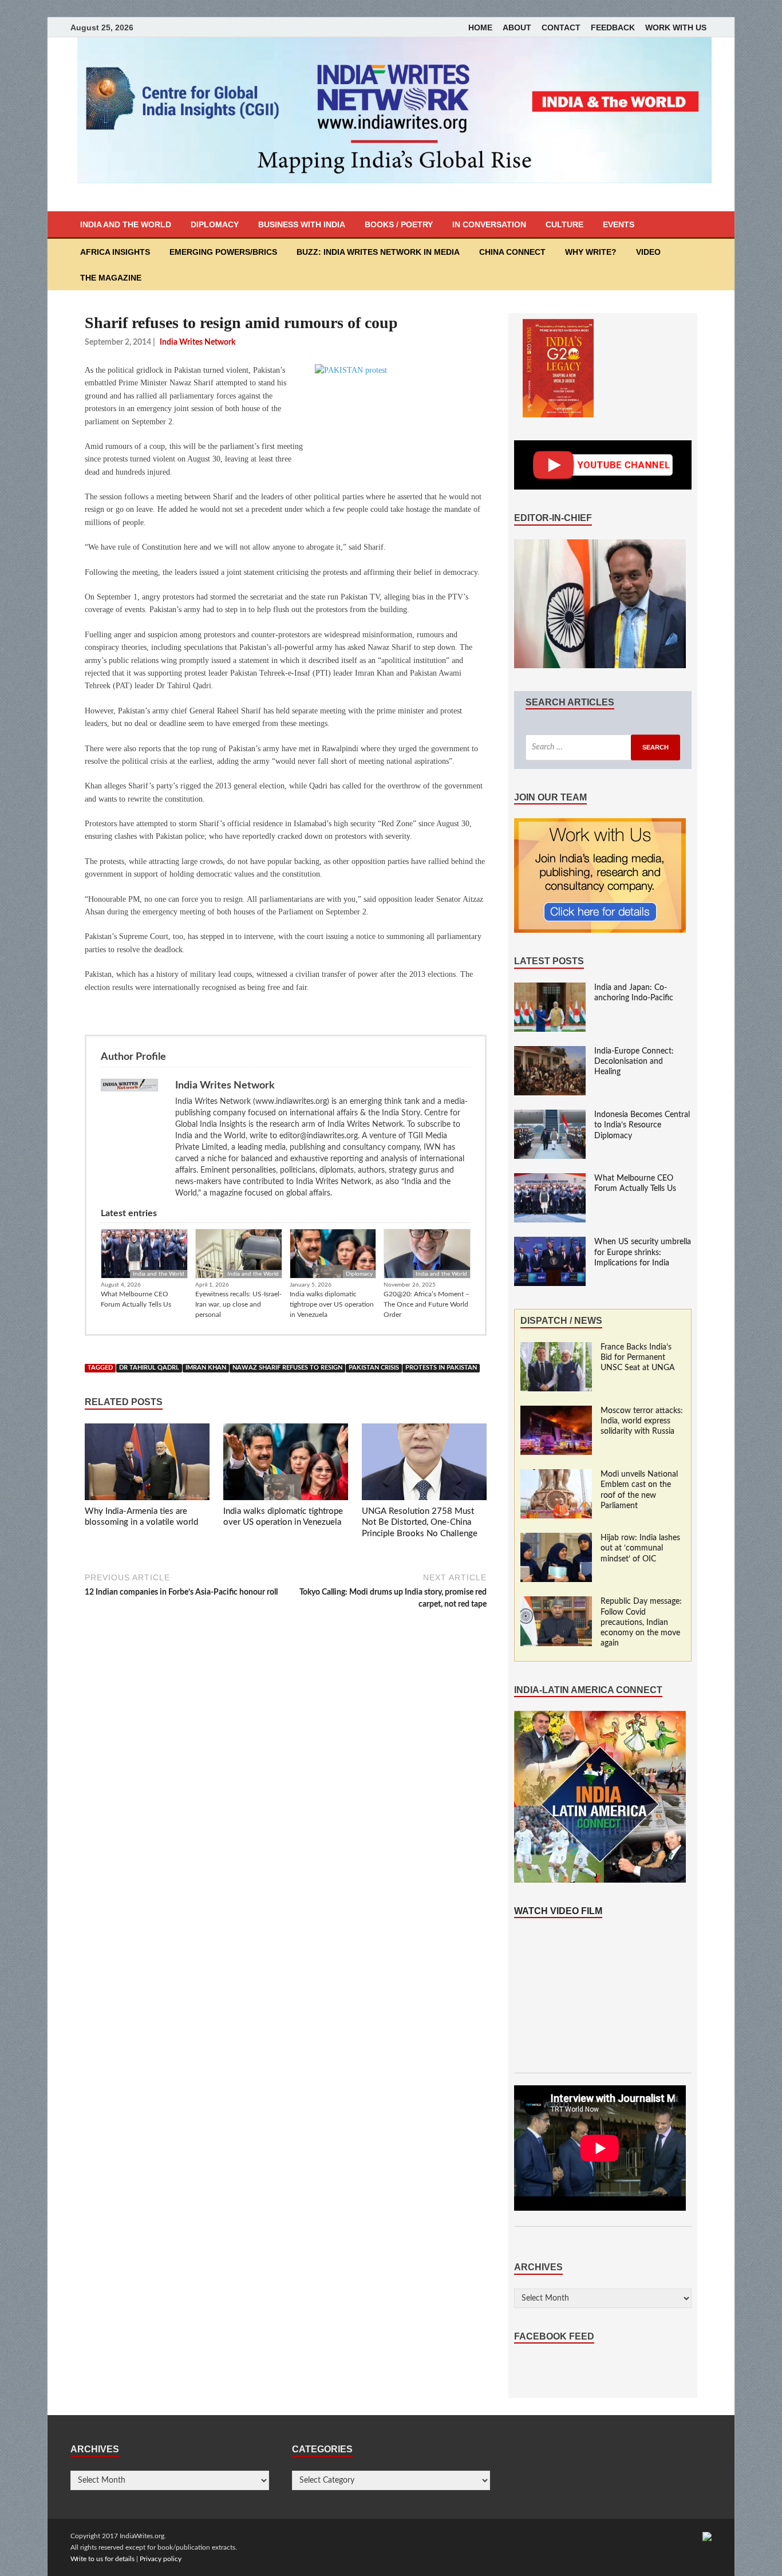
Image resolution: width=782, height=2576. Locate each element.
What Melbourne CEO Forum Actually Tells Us (136, 1299)
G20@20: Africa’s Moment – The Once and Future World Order (426, 1304)
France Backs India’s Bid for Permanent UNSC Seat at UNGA (638, 1358)
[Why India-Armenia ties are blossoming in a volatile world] (147, 1465)
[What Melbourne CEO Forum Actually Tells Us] (550, 1179)
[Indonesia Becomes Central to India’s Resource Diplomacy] (550, 1115)
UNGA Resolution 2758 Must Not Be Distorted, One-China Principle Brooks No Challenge (420, 1522)
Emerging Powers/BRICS (223, 252)
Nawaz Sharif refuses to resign (287, 1368)
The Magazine (111, 278)
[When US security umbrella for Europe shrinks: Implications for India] (550, 1242)
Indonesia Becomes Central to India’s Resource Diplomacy (642, 1125)
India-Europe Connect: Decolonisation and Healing (634, 1062)
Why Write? (591, 252)
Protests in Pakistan (441, 1368)
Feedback (613, 27)
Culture (564, 224)
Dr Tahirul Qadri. (149, 1368)
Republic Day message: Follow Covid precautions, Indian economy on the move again (641, 1622)
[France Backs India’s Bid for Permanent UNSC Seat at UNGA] (556, 1348)
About (517, 27)
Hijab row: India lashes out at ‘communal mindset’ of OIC (640, 1548)
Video (648, 252)
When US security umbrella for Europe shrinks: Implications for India (643, 1252)
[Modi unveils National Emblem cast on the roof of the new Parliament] (556, 1475)
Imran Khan (206, 1368)
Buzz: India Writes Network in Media (378, 252)
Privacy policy (161, 2559)
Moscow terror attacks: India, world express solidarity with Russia (642, 1421)
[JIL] (707, 2536)
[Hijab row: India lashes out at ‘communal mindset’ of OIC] (556, 1539)
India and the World (126, 224)
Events (619, 224)
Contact (561, 27)
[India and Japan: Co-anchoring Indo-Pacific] (550, 988)
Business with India (302, 224)
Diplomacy (215, 224)
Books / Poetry (399, 224)
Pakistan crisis (374, 1368)
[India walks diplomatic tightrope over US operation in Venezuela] (286, 1465)
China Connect (512, 252)
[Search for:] (603, 747)
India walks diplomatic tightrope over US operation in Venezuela (332, 1304)
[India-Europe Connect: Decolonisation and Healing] (550, 1052)
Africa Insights (115, 252)
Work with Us (676, 27)
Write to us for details (102, 2559)
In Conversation (489, 224)
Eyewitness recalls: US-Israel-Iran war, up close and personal (238, 1304)
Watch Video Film (558, 1911)
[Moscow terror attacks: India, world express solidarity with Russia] (556, 1411)
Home (480, 27)
